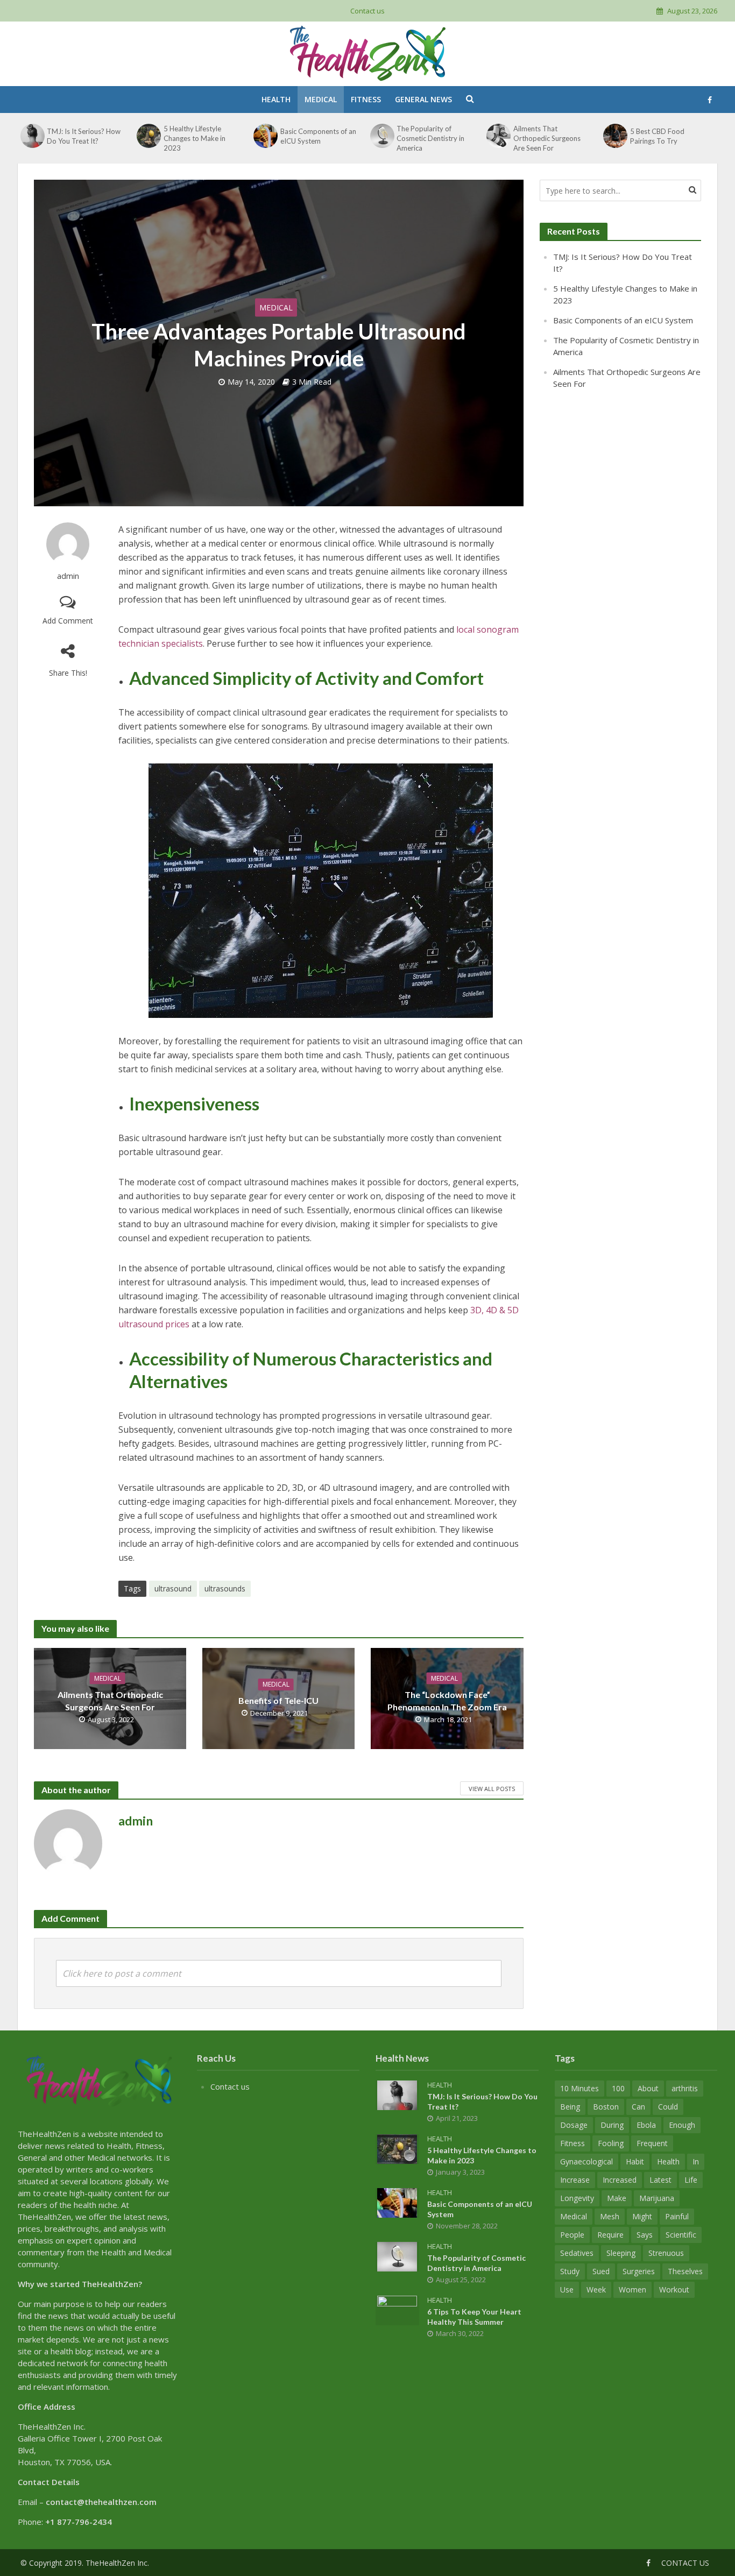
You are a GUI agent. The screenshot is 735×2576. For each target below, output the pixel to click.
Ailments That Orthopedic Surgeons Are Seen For (547, 138)
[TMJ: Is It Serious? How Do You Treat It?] (32, 136)
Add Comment (68, 621)
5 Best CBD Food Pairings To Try (657, 136)
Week (596, 2290)
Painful (677, 2216)
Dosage (574, 2125)
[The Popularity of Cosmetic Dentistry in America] (382, 136)
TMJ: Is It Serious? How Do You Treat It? (84, 136)
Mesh (610, 2216)
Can (638, 2107)
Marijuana (657, 2198)
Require (610, 2235)
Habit (635, 2161)
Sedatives (577, 2253)
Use (567, 2290)
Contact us (367, 11)
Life (691, 2180)
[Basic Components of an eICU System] (265, 136)
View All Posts (492, 1789)
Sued (601, 2271)
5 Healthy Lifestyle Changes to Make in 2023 (195, 138)
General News (423, 99)
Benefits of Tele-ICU (278, 1700)
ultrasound (173, 1588)
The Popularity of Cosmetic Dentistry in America (430, 138)
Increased (620, 2180)
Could (668, 2107)
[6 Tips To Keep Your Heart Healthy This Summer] (397, 2309)
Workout (674, 2290)
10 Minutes (579, 2088)
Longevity (577, 2198)
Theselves (685, 2271)
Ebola (646, 2125)
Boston (606, 2107)
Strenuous (666, 2253)
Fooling (611, 2143)
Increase (575, 2180)
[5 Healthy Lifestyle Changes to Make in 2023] (149, 136)
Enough (682, 2125)
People (572, 2235)
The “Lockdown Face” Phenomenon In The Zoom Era (447, 1700)
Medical (321, 99)
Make (617, 2198)
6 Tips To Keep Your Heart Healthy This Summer (474, 2317)
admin (68, 576)
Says (645, 2235)
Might (642, 2216)
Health (276, 99)
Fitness (366, 99)
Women (632, 2290)
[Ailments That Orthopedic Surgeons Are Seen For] (499, 136)
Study (570, 2271)
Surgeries (639, 2271)
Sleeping (621, 2253)
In (696, 2161)
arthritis (685, 2088)
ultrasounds (225, 1588)
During (612, 2125)
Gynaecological (586, 2161)
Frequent (652, 2143)
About (648, 2088)
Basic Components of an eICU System (318, 136)
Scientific (681, 2235)
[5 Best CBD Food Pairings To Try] (615, 136)
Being (570, 2107)
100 (618, 2088)
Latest (660, 2180)
